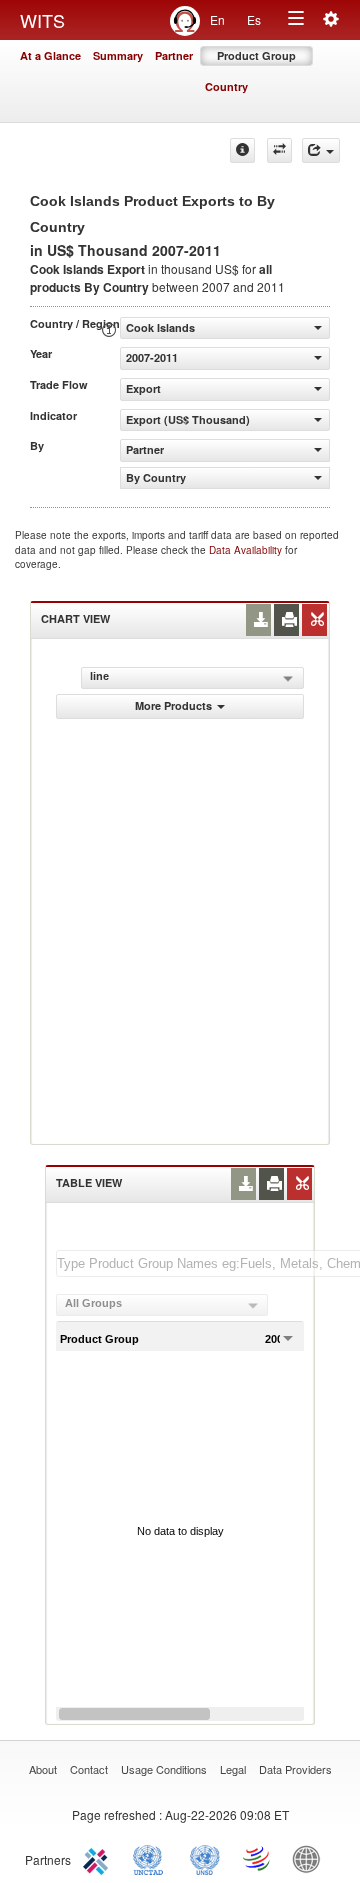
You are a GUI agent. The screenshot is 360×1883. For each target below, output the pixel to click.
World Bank (311, 1858)
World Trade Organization (258, 1858)
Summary (118, 55)
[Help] (242, 150)
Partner (174, 55)
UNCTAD (152, 1858)
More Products (173, 705)
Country (226, 86)
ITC (99, 1858)
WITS (42, 20)
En (217, 19)
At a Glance (50, 55)
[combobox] (162, 1305)
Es (254, 19)
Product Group (256, 55)
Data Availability (247, 550)
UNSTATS (205, 1858)
